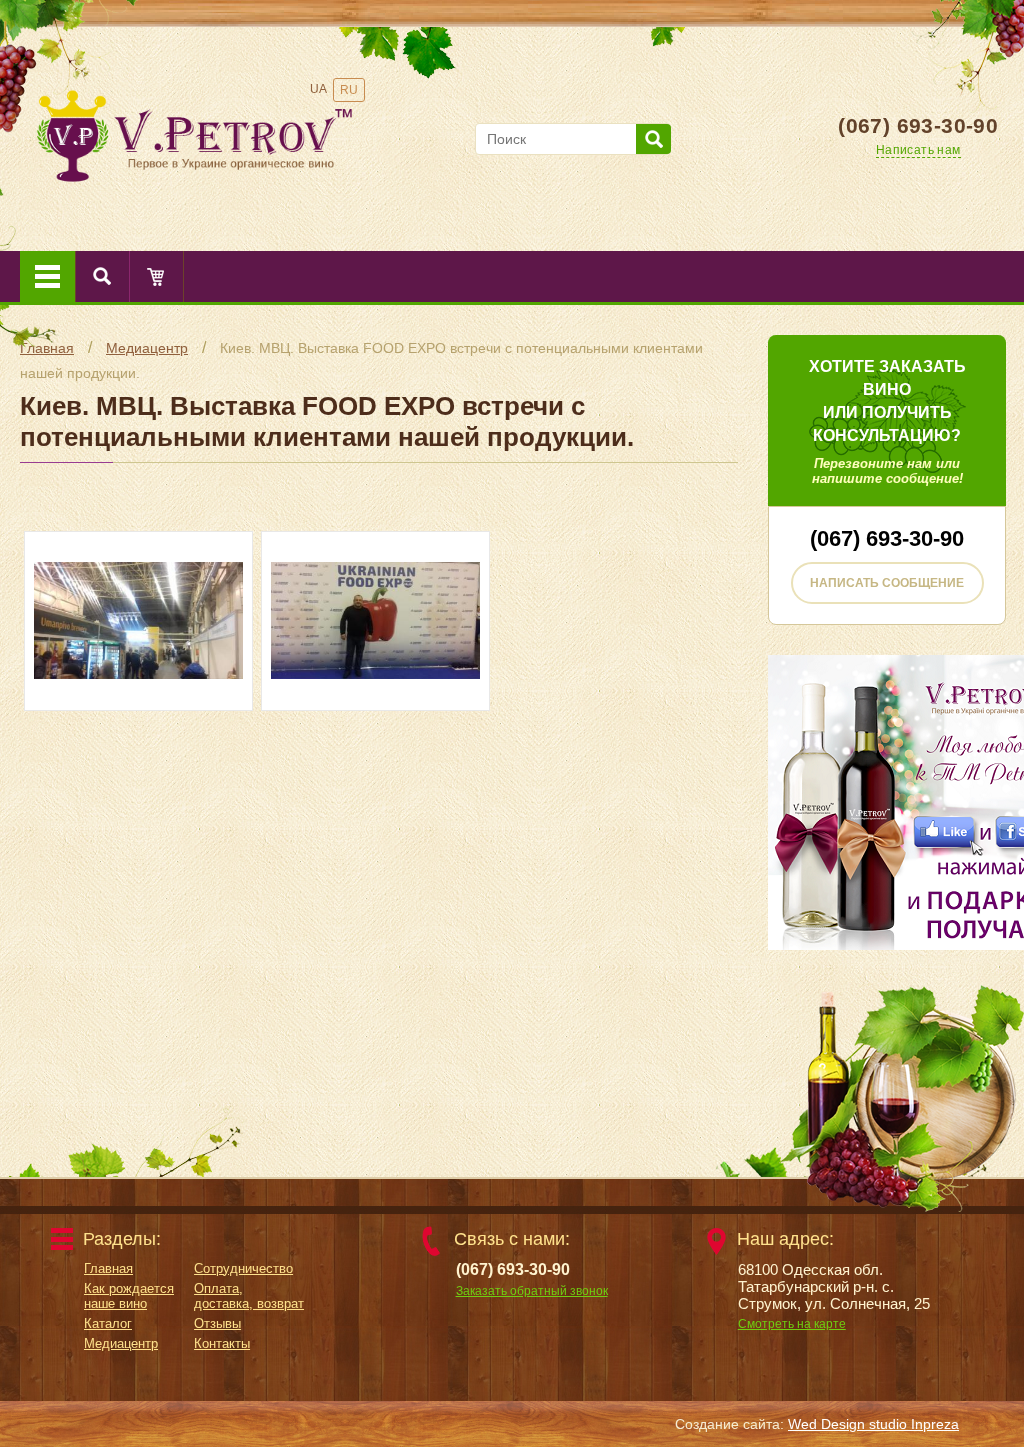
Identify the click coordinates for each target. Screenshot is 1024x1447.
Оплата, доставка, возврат (249, 1296)
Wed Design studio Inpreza (873, 1424)
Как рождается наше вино (129, 1296)
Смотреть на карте (792, 1324)
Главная (47, 348)
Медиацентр (147, 348)
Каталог (108, 1323)
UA (318, 89)
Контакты (222, 1343)
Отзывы (217, 1323)
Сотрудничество (243, 1268)
